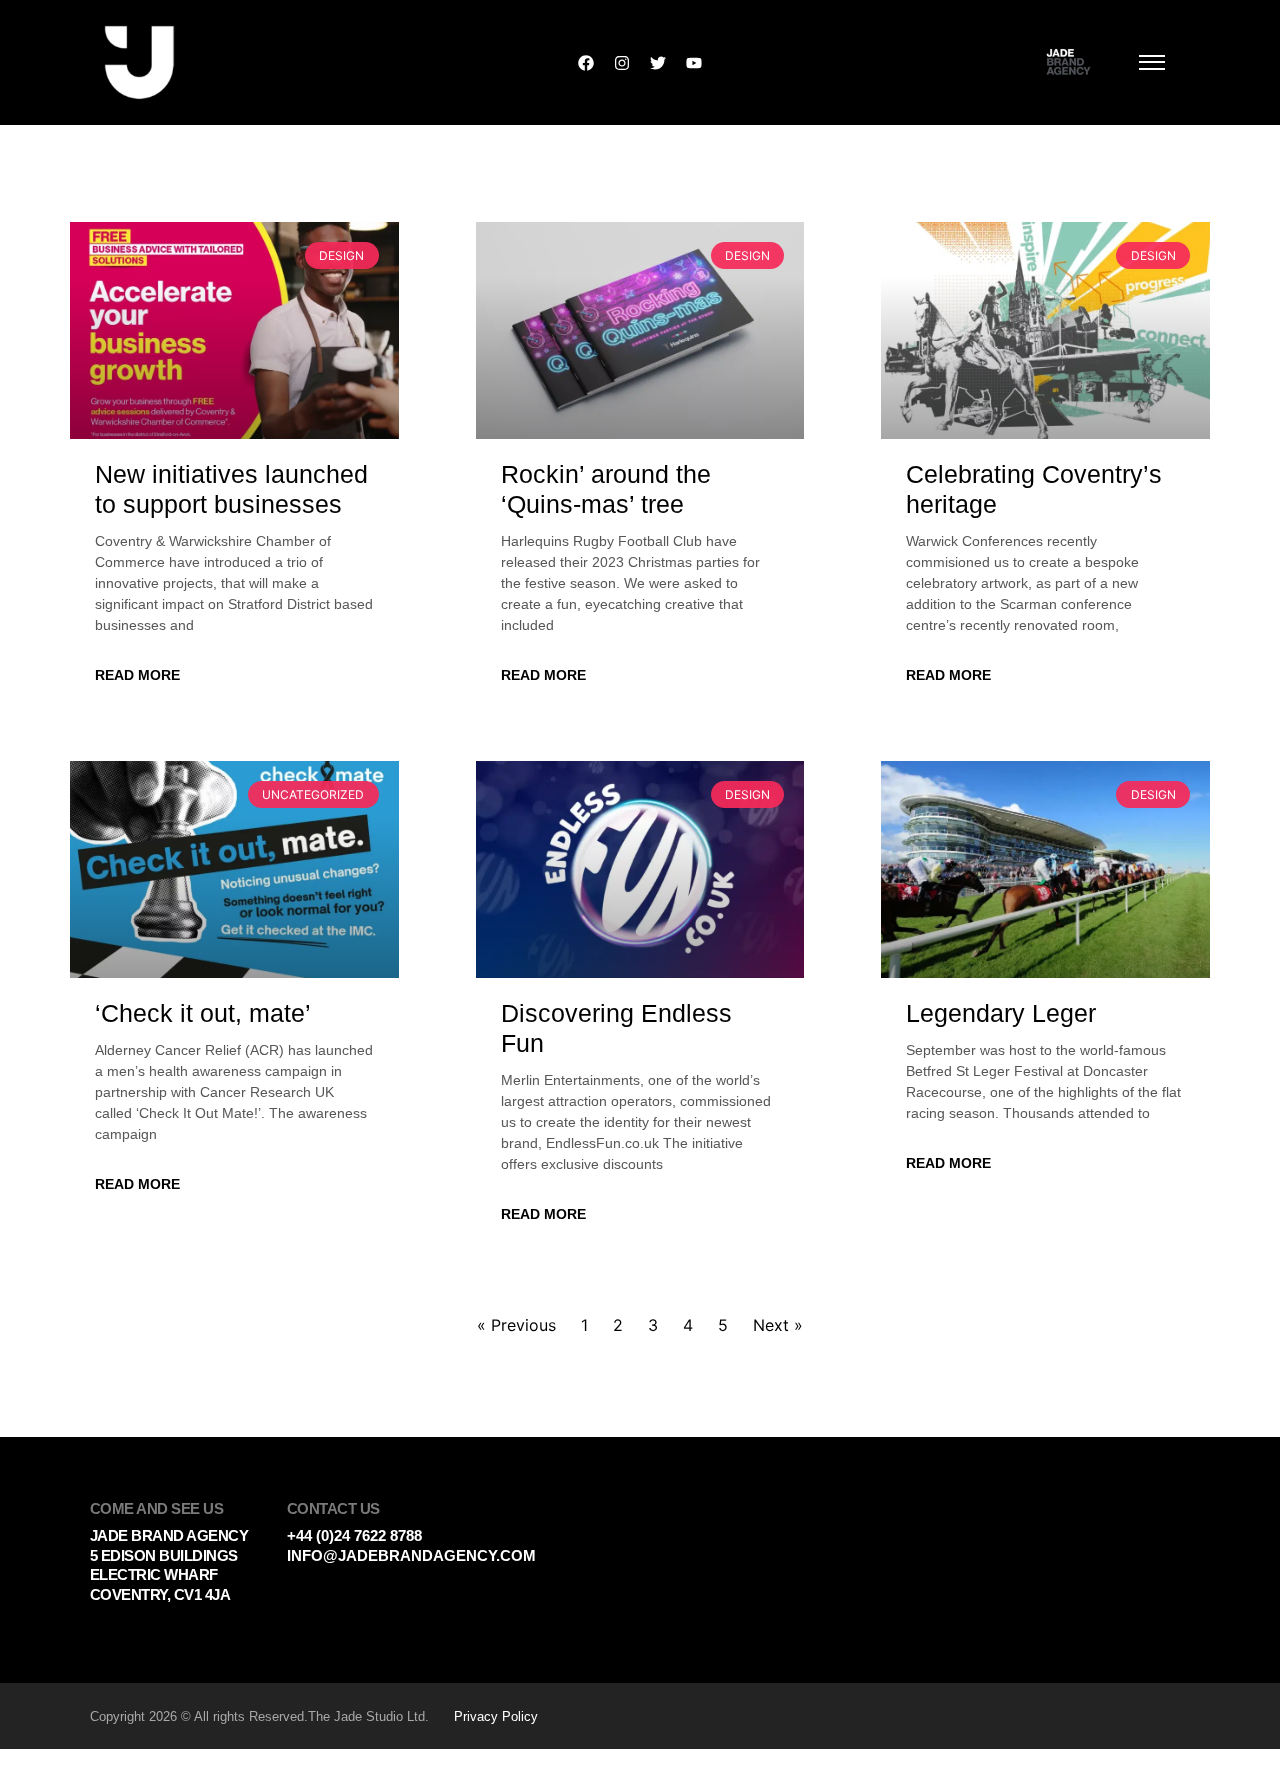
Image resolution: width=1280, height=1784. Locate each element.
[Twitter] (658, 63)
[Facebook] (586, 63)
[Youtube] (694, 63)
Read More (137, 675)
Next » (778, 1325)
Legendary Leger (1001, 1013)
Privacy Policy (496, 1716)
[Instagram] (622, 63)
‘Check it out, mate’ (203, 1013)
